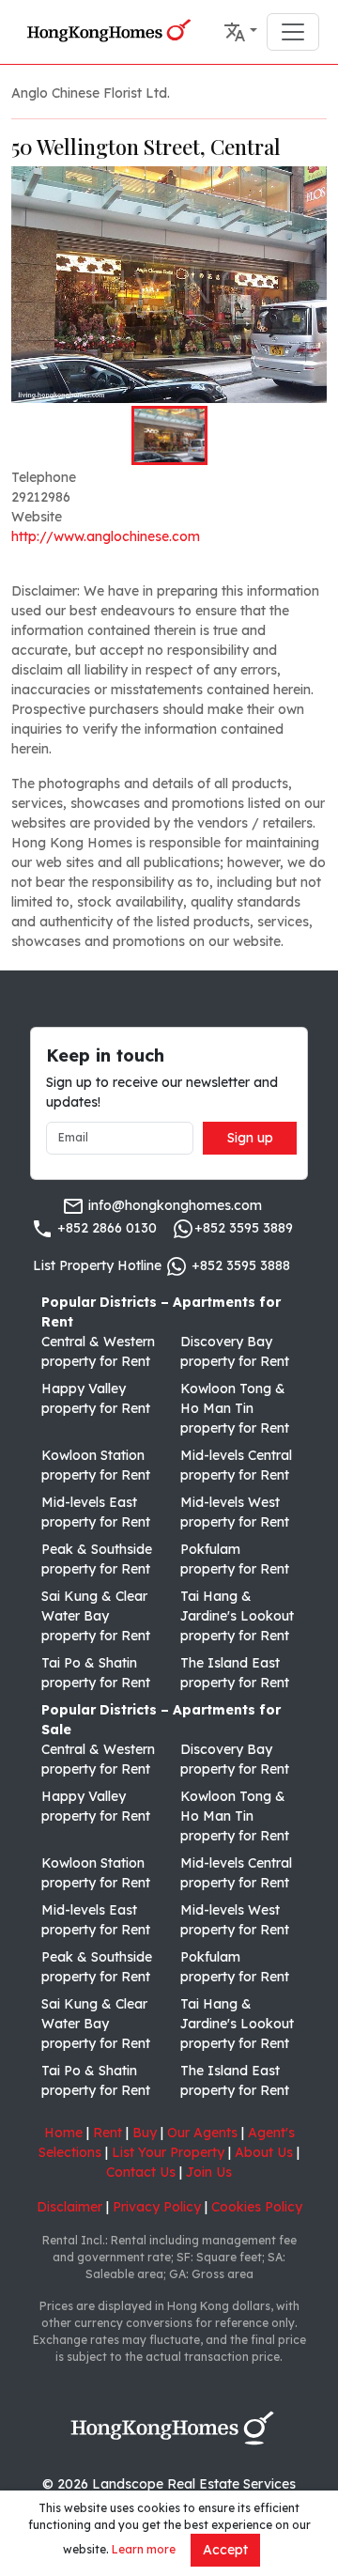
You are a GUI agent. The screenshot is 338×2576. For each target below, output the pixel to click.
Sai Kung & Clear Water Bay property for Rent (96, 1616)
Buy (145, 2133)
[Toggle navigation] (293, 32)
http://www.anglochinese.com (106, 536)
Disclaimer (69, 2207)
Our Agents (202, 2133)
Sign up (250, 1138)
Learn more (144, 2549)
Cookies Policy (257, 2207)
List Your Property (168, 2152)
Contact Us (141, 2172)
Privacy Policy (157, 2207)
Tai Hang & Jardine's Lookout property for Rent (237, 1616)
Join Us (209, 2172)
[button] (240, 32)
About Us (264, 2152)
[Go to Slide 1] (169, 435)
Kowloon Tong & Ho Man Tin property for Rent (235, 1408)
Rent (108, 2133)
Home (63, 2133)
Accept (225, 2550)
